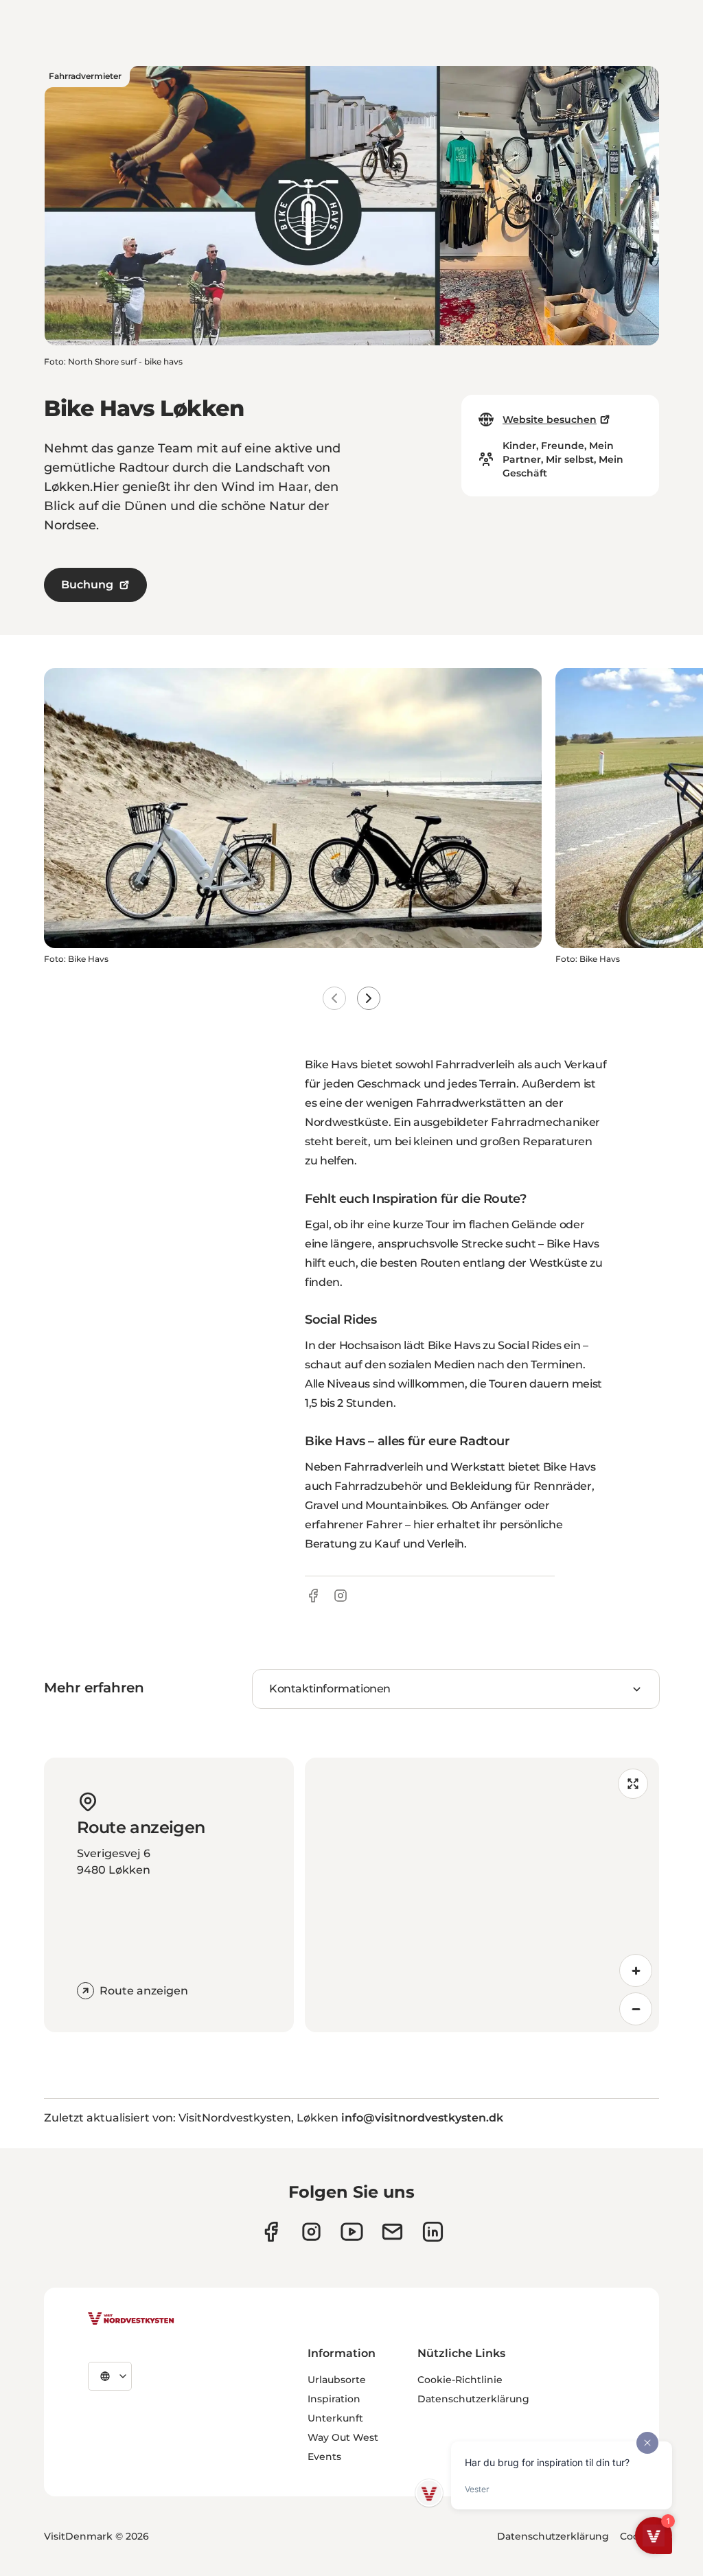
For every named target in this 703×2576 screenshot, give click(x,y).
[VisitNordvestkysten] (131, 2319)
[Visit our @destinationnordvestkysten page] (352, 2232)
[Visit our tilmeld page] (392, 2232)
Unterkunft (335, 2418)
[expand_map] (633, 1784)
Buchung (87, 585)
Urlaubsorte (337, 2380)
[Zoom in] (636, 1970)
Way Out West (343, 2437)
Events (324, 2457)
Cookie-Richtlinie (460, 2380)
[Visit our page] (271, 2232)
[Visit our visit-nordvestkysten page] (433, 2232)
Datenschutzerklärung (473, 2399)
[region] (482, 1895)
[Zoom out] (636, 2009)
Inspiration (334, 2399)
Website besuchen (550, 419)
